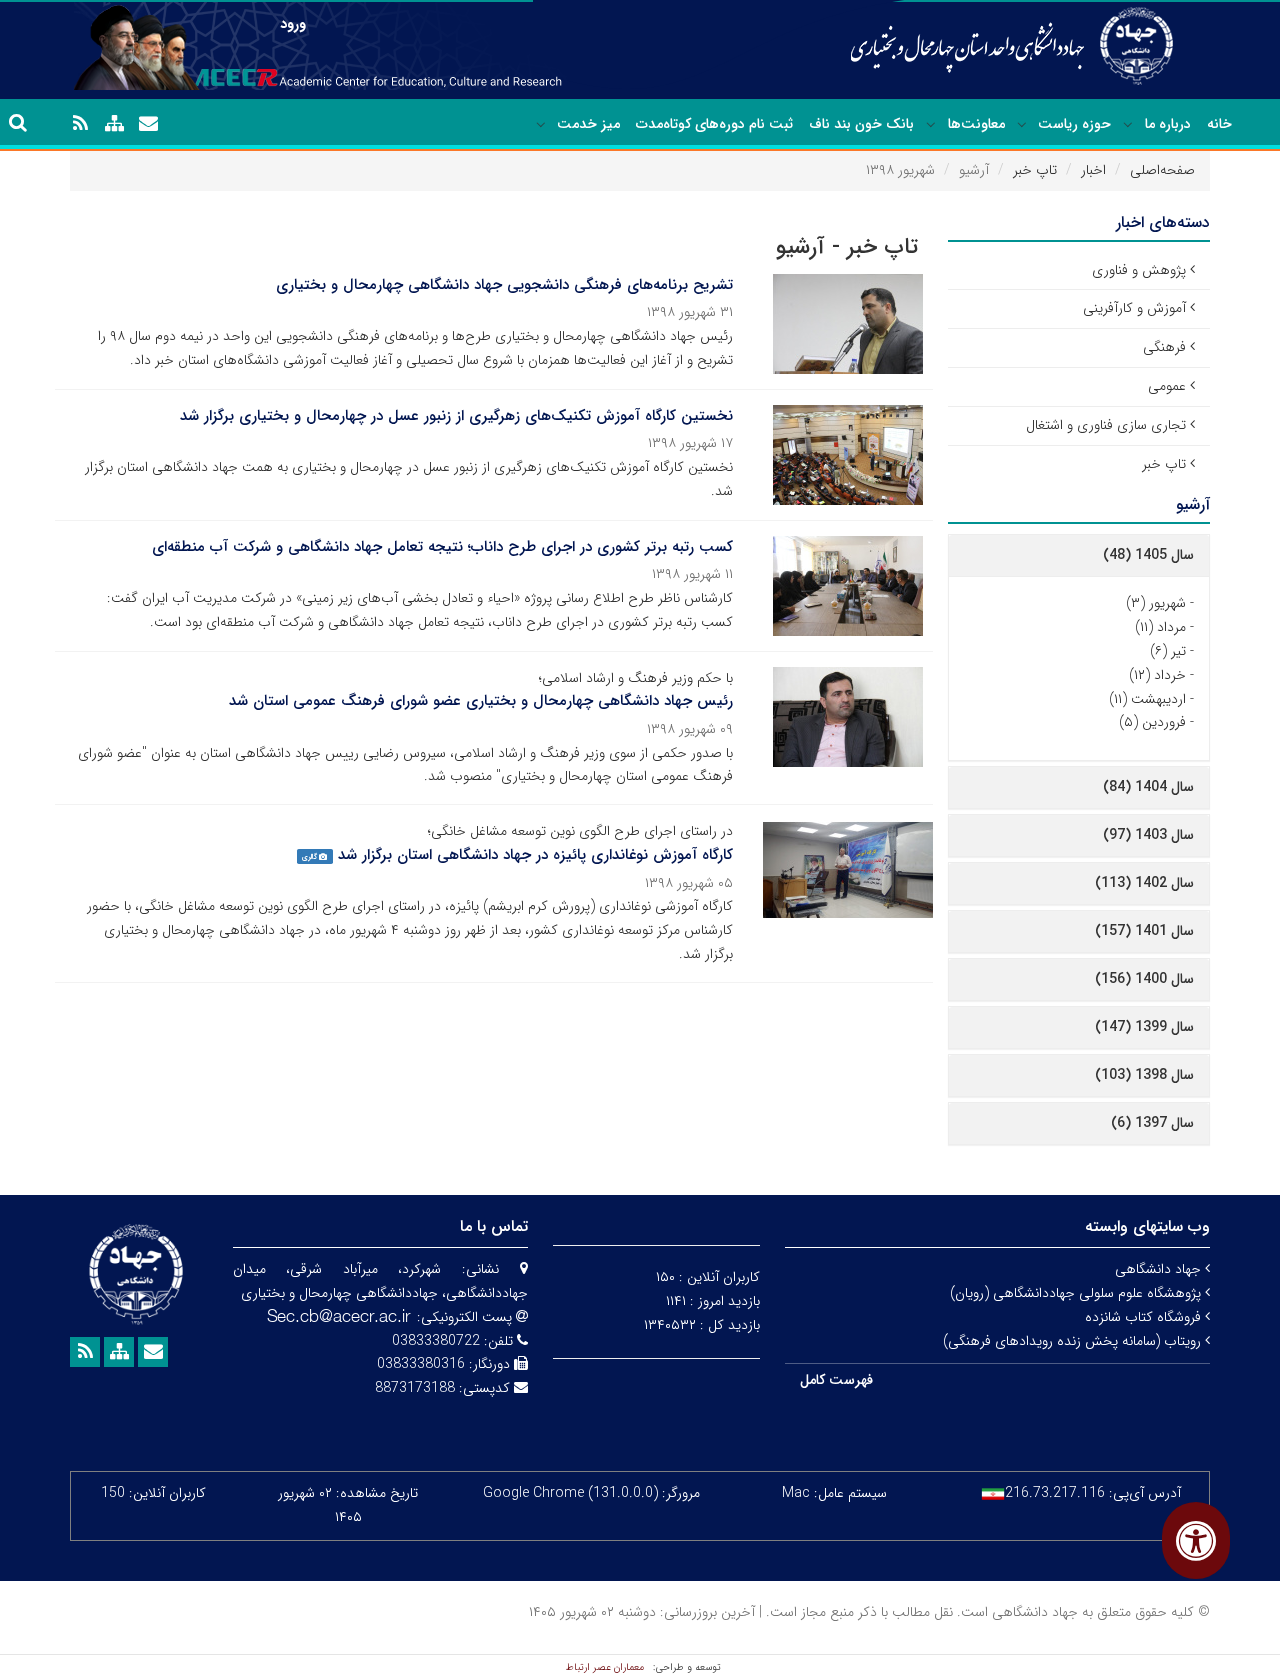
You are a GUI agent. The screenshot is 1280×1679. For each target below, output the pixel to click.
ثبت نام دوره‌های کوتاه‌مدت (714, 124)
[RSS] (80, 124)
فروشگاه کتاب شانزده (1145, 1317)
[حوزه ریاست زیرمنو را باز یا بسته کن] (1022, 125)
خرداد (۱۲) (1157, 675)
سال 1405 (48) (1148, 555)
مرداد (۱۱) (1160, 627)
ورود (293, 24)
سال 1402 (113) (1144, 883)
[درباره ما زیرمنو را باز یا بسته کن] (1128, 125)
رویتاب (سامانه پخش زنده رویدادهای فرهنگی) (1074, 1341)
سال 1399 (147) (1144, 1027)
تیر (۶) (1168, 651)
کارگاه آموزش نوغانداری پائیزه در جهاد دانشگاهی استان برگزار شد (535, 855)
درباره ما (1168, 124)
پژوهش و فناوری (1139, 270)
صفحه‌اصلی (1162, 170)
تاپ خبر (1035, 170)
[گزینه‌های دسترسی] (1196, 1540)
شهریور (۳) (1156, 603)
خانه (1219, 124)
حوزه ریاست (1074, 124)
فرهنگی (1164, 347)
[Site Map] (114, 124)
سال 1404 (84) (1148, 787)
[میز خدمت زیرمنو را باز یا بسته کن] (541, 125)
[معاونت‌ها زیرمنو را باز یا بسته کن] (931, 125)
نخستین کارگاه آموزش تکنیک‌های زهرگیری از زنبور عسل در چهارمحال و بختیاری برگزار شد (456, 416)
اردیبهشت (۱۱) (1147, 699)
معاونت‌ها (976, 124)
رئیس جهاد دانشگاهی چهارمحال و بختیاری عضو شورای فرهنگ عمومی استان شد (481, 701)
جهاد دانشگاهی (1160, 1269)
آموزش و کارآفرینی (1134, 308)
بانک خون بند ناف (861, 124)
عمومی (1167, 386)
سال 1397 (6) (1152, 1123)
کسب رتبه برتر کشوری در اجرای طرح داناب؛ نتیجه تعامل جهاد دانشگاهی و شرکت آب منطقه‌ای (442, 547)
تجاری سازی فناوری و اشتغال (1106, 425)
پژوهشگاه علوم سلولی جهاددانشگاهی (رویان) (1077, 1293)
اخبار (1093, 170)
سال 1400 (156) (1144, 979)
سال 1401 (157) (1144, 931)
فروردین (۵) (1152, 722)
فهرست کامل (836, 1380)
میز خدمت (588, 124)
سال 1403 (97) (1148, 835)
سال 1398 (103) (1144, 1075)
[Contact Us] (148, 124)
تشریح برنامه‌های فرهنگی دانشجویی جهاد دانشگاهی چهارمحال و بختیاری (504, 285)
